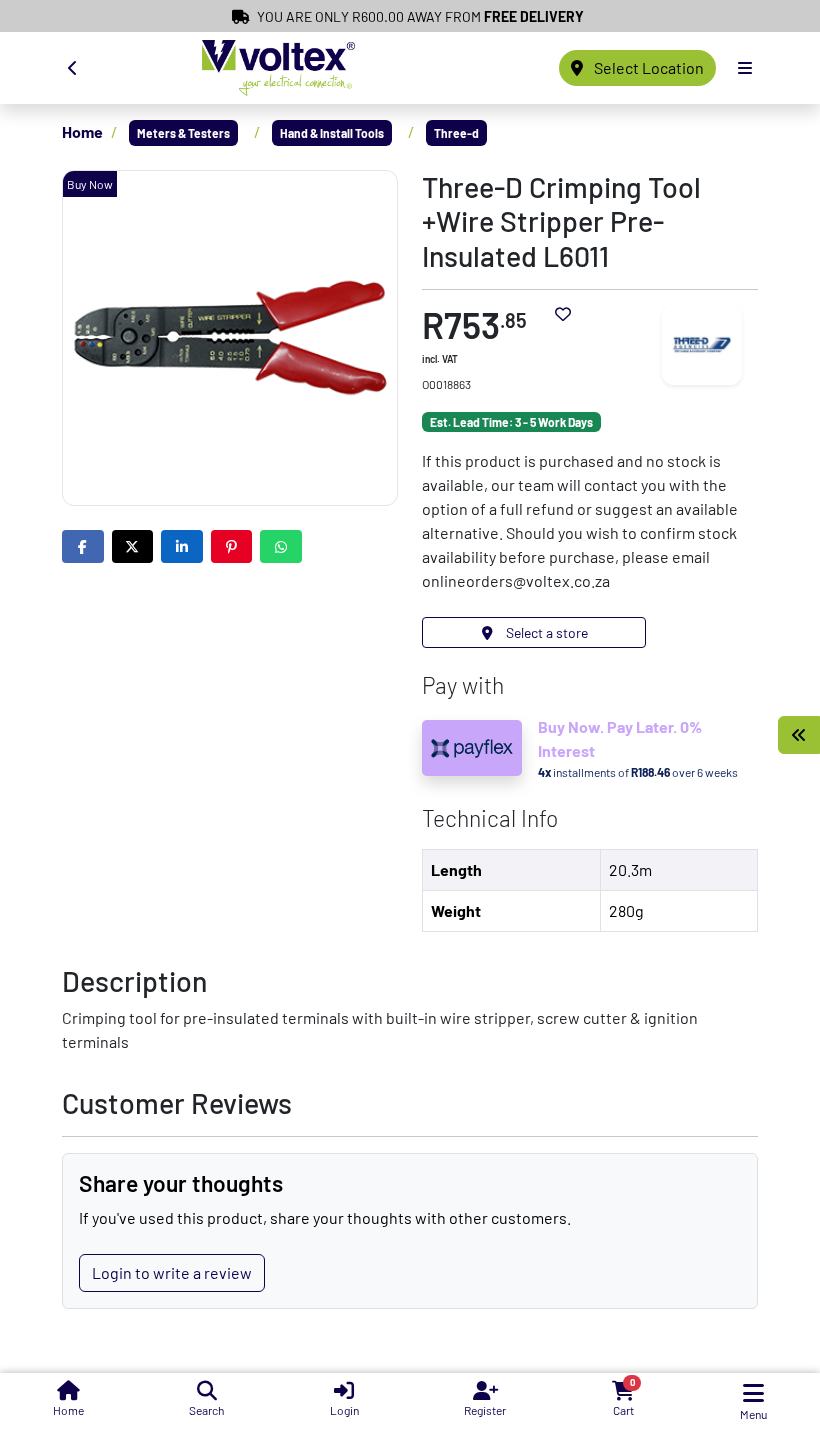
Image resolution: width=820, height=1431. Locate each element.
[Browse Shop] (799, 735)
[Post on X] (133, 546)
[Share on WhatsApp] (281, 546)
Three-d (456, 133)
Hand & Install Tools (332, 133)
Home (82, 131)
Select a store (545, 632)
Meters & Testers (183, 133)
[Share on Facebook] (83, 546)
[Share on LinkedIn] (182, 546)
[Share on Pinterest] (232, 546)
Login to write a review (172, 1272)
